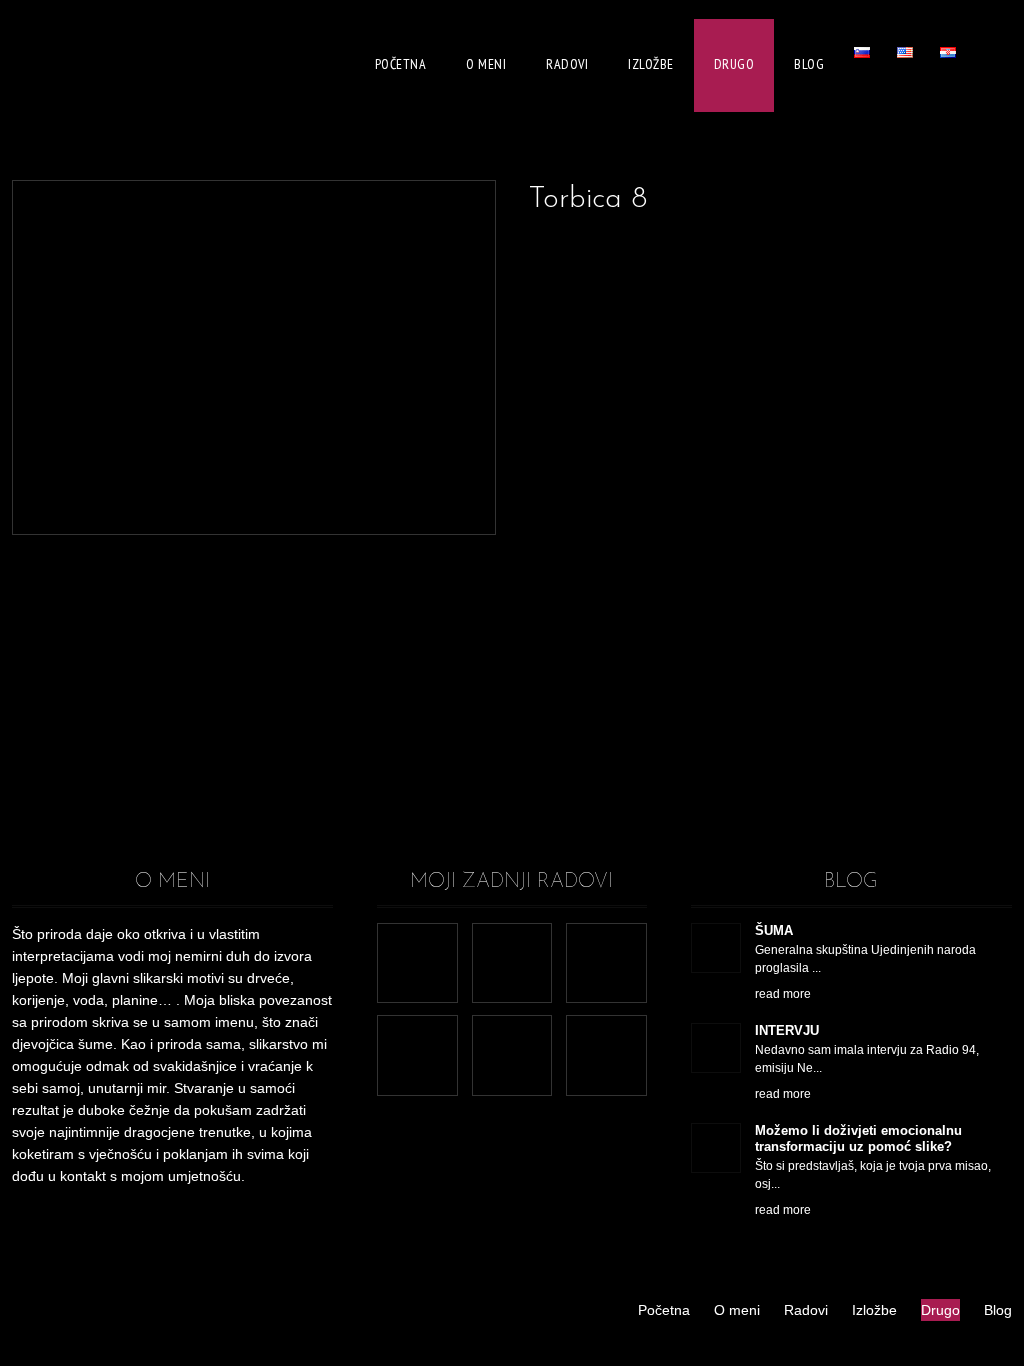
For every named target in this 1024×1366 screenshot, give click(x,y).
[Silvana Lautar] (77, 65)
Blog (809, 64)
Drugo (734, 64)
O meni (486, 64)
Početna (401, 64)
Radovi (567, 64)
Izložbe (651, 64)
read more (783, 994)
